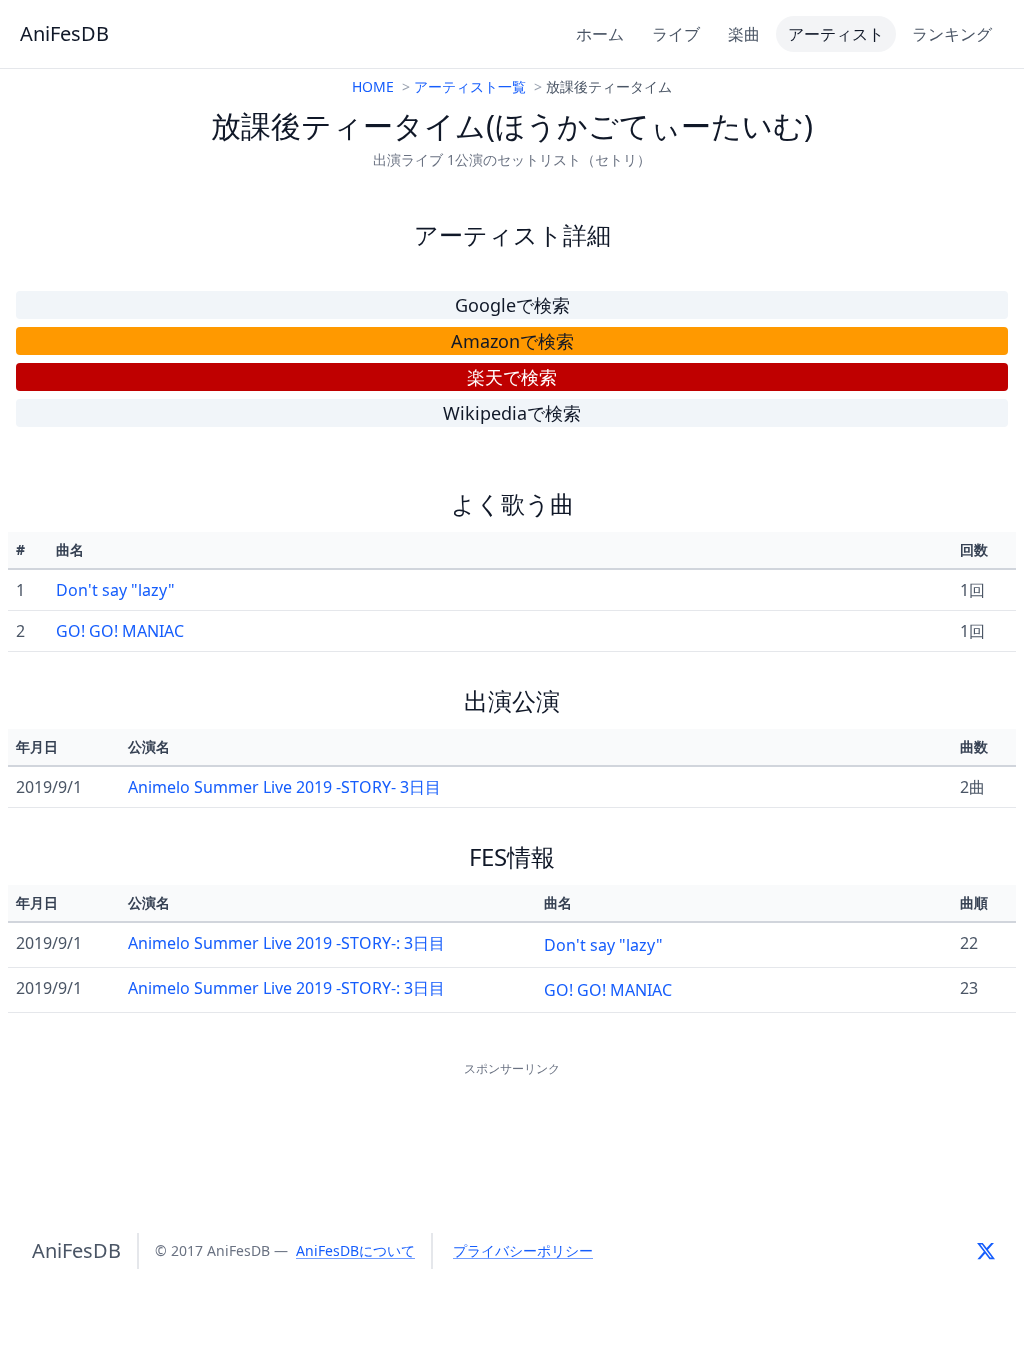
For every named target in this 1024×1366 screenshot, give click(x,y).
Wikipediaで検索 (512, 413)
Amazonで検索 (512, 341)
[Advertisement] (512, 1126)
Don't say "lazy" (115, 590)
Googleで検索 (512, 305)
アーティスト (836, 34)
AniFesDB (64, 33)
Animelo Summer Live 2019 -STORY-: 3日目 (286, 943)
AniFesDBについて (355, 1250)
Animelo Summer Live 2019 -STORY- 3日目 (284, 787)
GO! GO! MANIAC (120, 631)
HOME (373, 86)
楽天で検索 (512, 377)
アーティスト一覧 (470, 86)
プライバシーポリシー (523, 1250)
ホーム (600, 34)
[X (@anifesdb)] (986, 1251)
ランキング (952, 34)
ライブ (676, 34)
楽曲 (744, 34)
